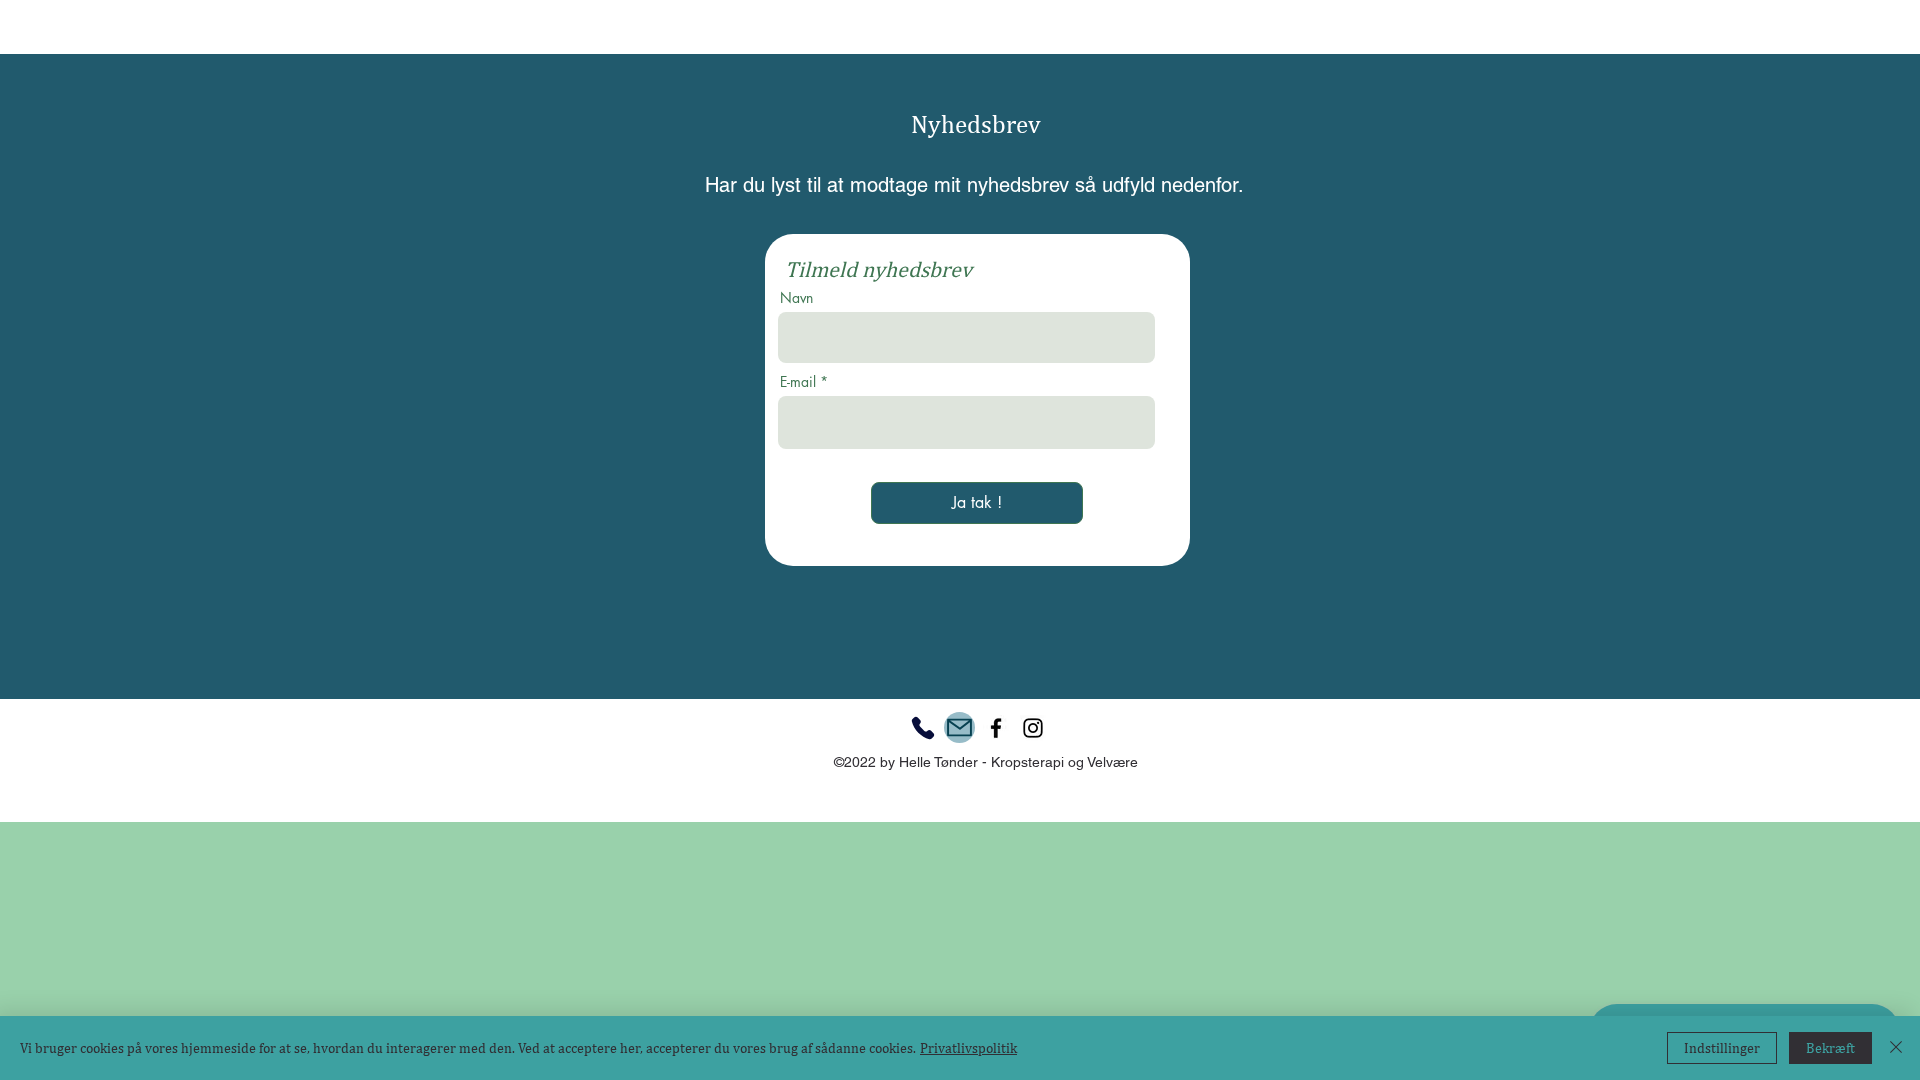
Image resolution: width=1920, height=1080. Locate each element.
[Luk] (1896, 1048)
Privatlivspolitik (968, 1048)
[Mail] (959, 727)
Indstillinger (1722, 1048)
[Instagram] (1033, 728)
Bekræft (1830, 1048)
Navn (796, 298)
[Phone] (923, 728)
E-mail (798, 382)
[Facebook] (996, 728)
